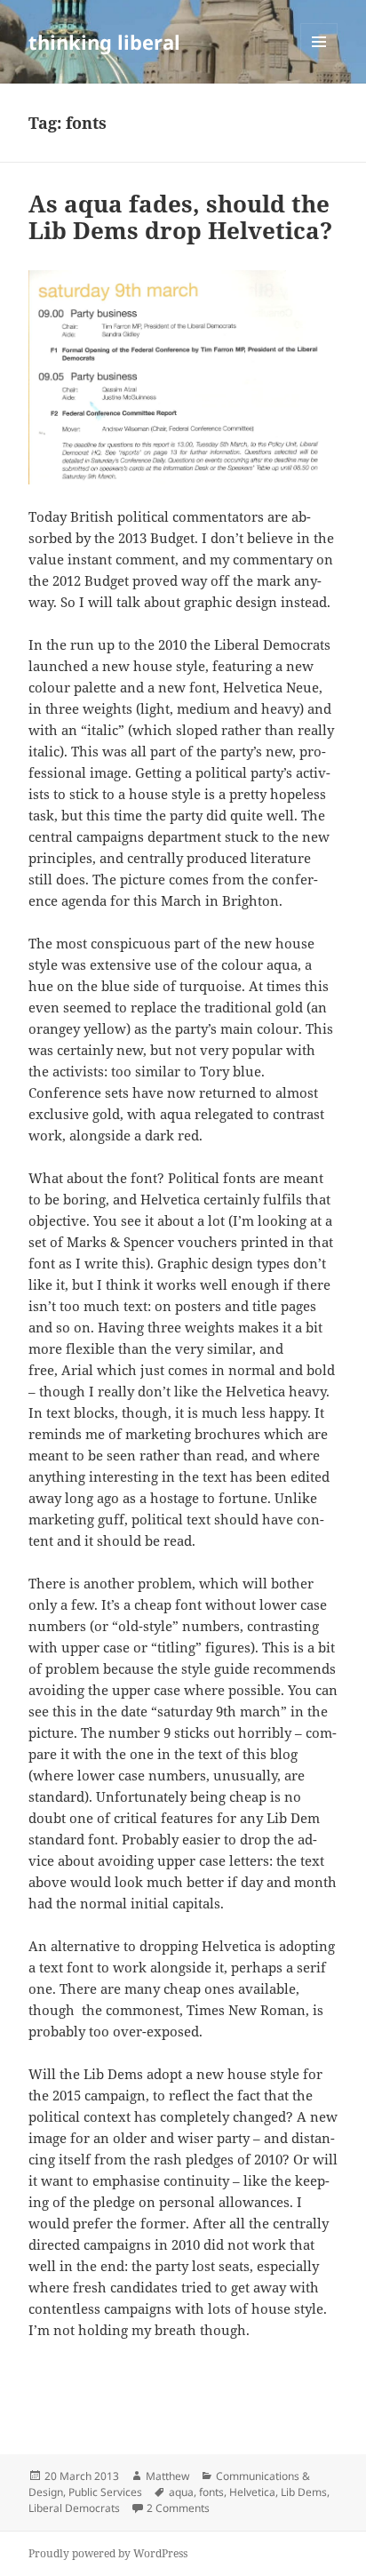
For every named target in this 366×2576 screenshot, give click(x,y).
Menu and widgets (319, 60)
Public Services (105, 2492)
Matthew (167, 2476)
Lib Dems (304, 2492)
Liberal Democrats (74, 2508)
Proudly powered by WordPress (108, 2553)
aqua (181, 2492)
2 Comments (178, 2508)
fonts (211, 2492)
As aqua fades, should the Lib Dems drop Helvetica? (180, 217)
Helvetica (252, 2492)
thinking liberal (104, 42)
